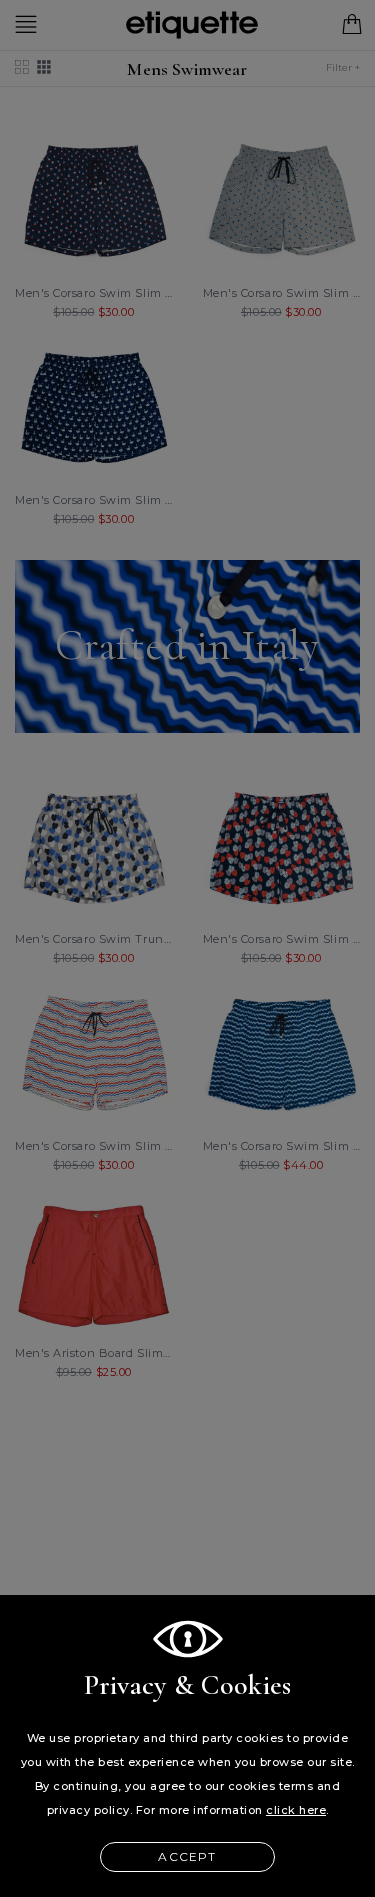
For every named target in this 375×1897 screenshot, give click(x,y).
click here (296, 1810)
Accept (187, 1856)
